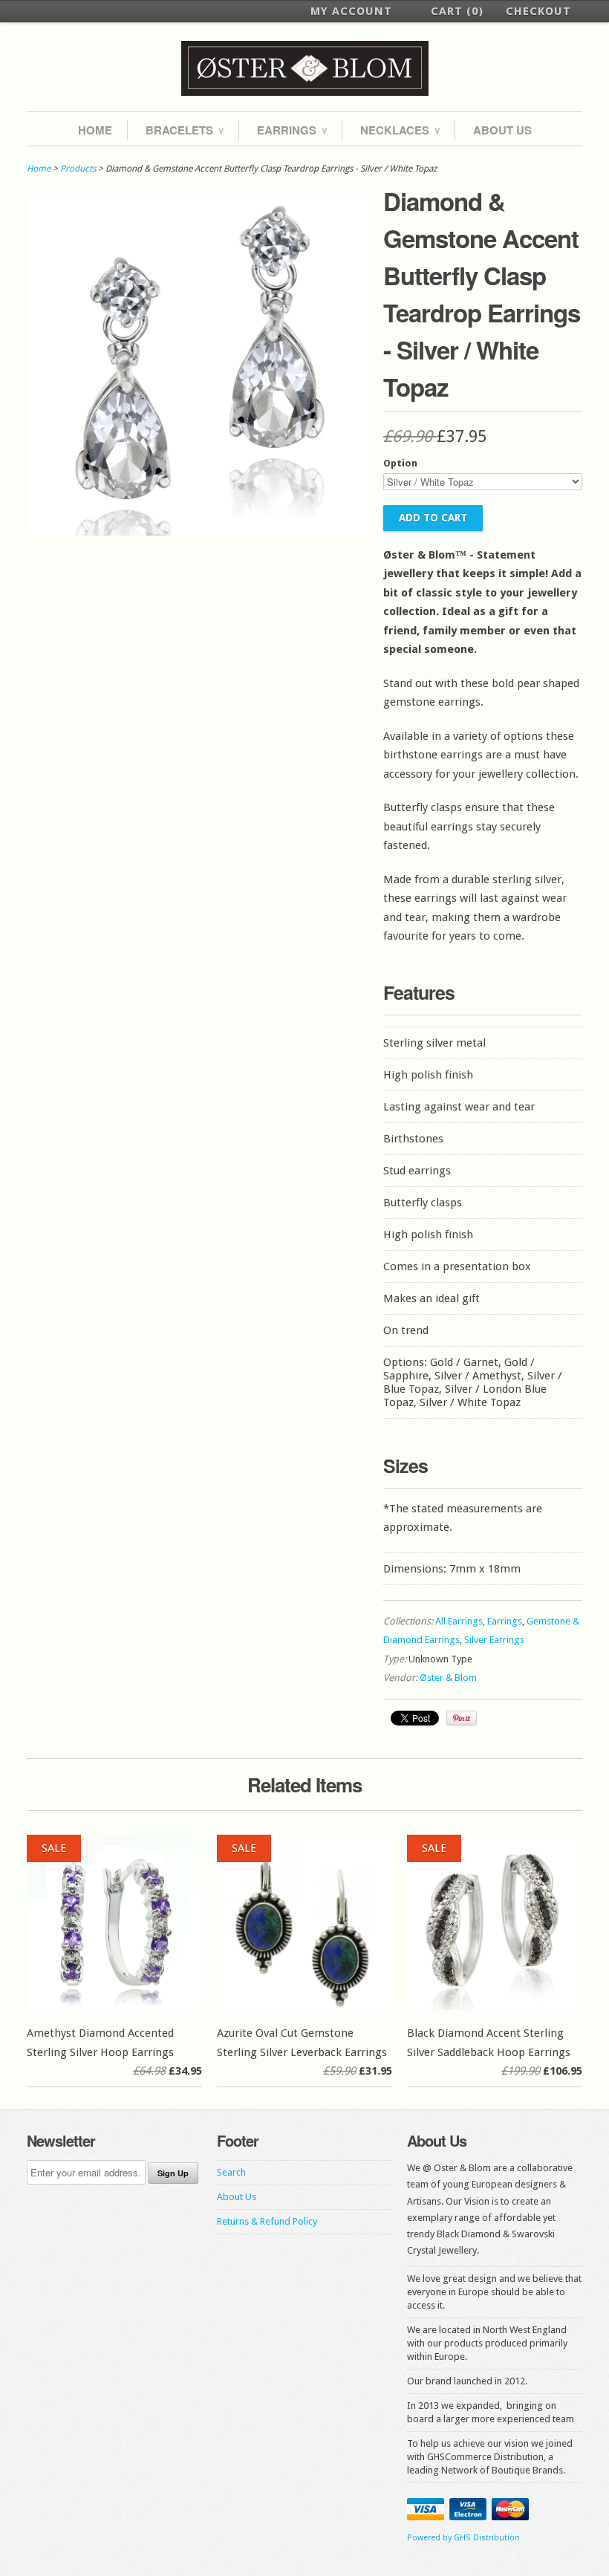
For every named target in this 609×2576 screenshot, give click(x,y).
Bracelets (185, 130)
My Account (351, 11)
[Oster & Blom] (304, 69)
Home (95, 130)
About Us (502, 130)
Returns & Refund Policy (267, 2221)
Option (400, 463)
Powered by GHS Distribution (463, 2538)
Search (231, 2172)
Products (78, 169)
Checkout (538, 11)
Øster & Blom (448, 1678)
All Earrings (459, 1621)
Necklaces (400, 130)
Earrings (292, 130)
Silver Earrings (494, 1640)
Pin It (462, 1718)
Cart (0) (457, 11)
